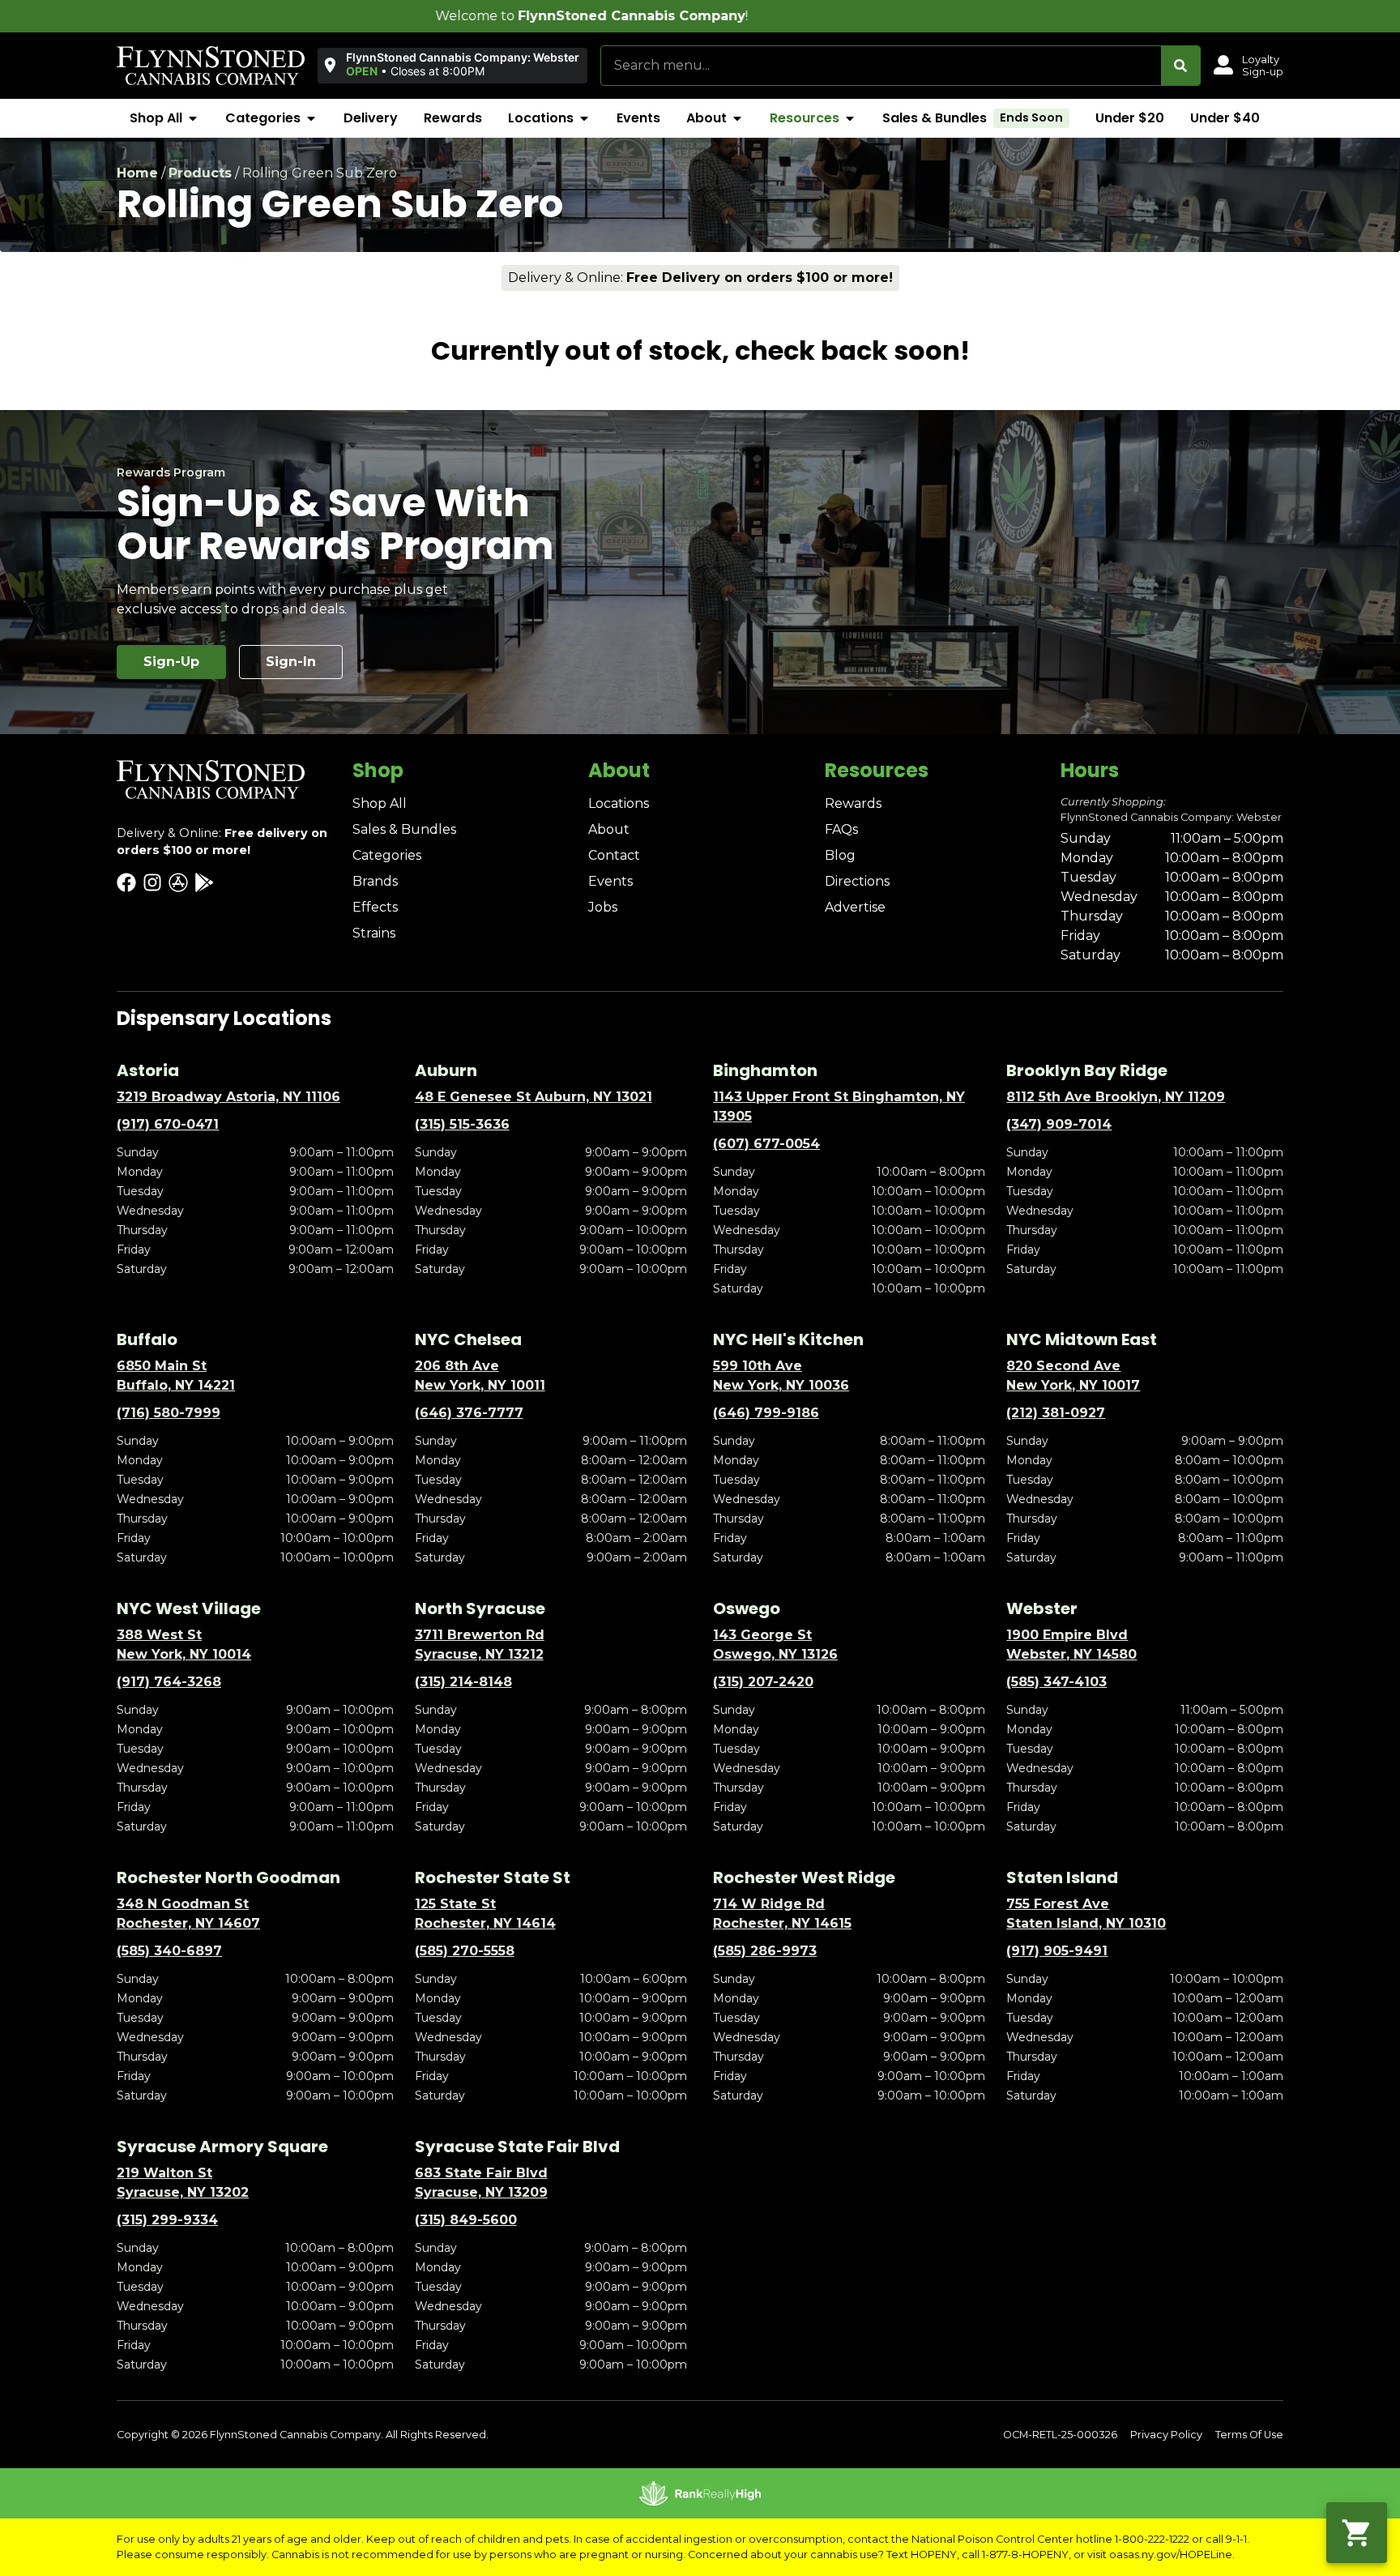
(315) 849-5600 (466, 2220)
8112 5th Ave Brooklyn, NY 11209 (1116, 1097)
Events (610, 881)
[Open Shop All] (193, 118)
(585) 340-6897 (169, 1951)
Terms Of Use (1249, 2435)
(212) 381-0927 (1056, 1413)
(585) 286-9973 (765, 1951)
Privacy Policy (1166, 2435)
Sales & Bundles (404, 829)
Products (200, 173)
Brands (375, 881)
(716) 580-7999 (169, 1413)
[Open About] (737, 118)
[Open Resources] (850, 118)
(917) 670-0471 (168, 1124)
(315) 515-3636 (462, 1124)
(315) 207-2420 (763, 1682)
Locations (619, 803)
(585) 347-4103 (1056, 1682)
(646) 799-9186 (766, 1413)
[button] (452, 65)
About (609, 829)
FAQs (841, 829)
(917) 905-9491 (1057, 1951)
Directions (857, 881)
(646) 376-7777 (469, 1413)
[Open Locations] (584, 118)
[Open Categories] (311, 118)
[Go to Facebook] (126, 882)
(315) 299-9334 (167, 2220)
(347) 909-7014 (1059, 1124)
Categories (387, 855)
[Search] (1180, 66)
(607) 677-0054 (766, 1144)
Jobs (603, 907)
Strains (374, 933)
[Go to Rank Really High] (700, 2493)
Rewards (853, 803)
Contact (614, 855)
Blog (840, 855)
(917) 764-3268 (169, 1682)
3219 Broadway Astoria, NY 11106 (228, 1097)
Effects (375, 907)
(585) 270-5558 (465, 1951)
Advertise (855, 907)
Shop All (380, 803)
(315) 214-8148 (463, 1682)
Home (137, 173)
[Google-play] (204, 882)
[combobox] (881, 66)
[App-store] (178, 882)
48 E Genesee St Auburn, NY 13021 (534, 1097)
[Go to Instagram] (152, 882)
